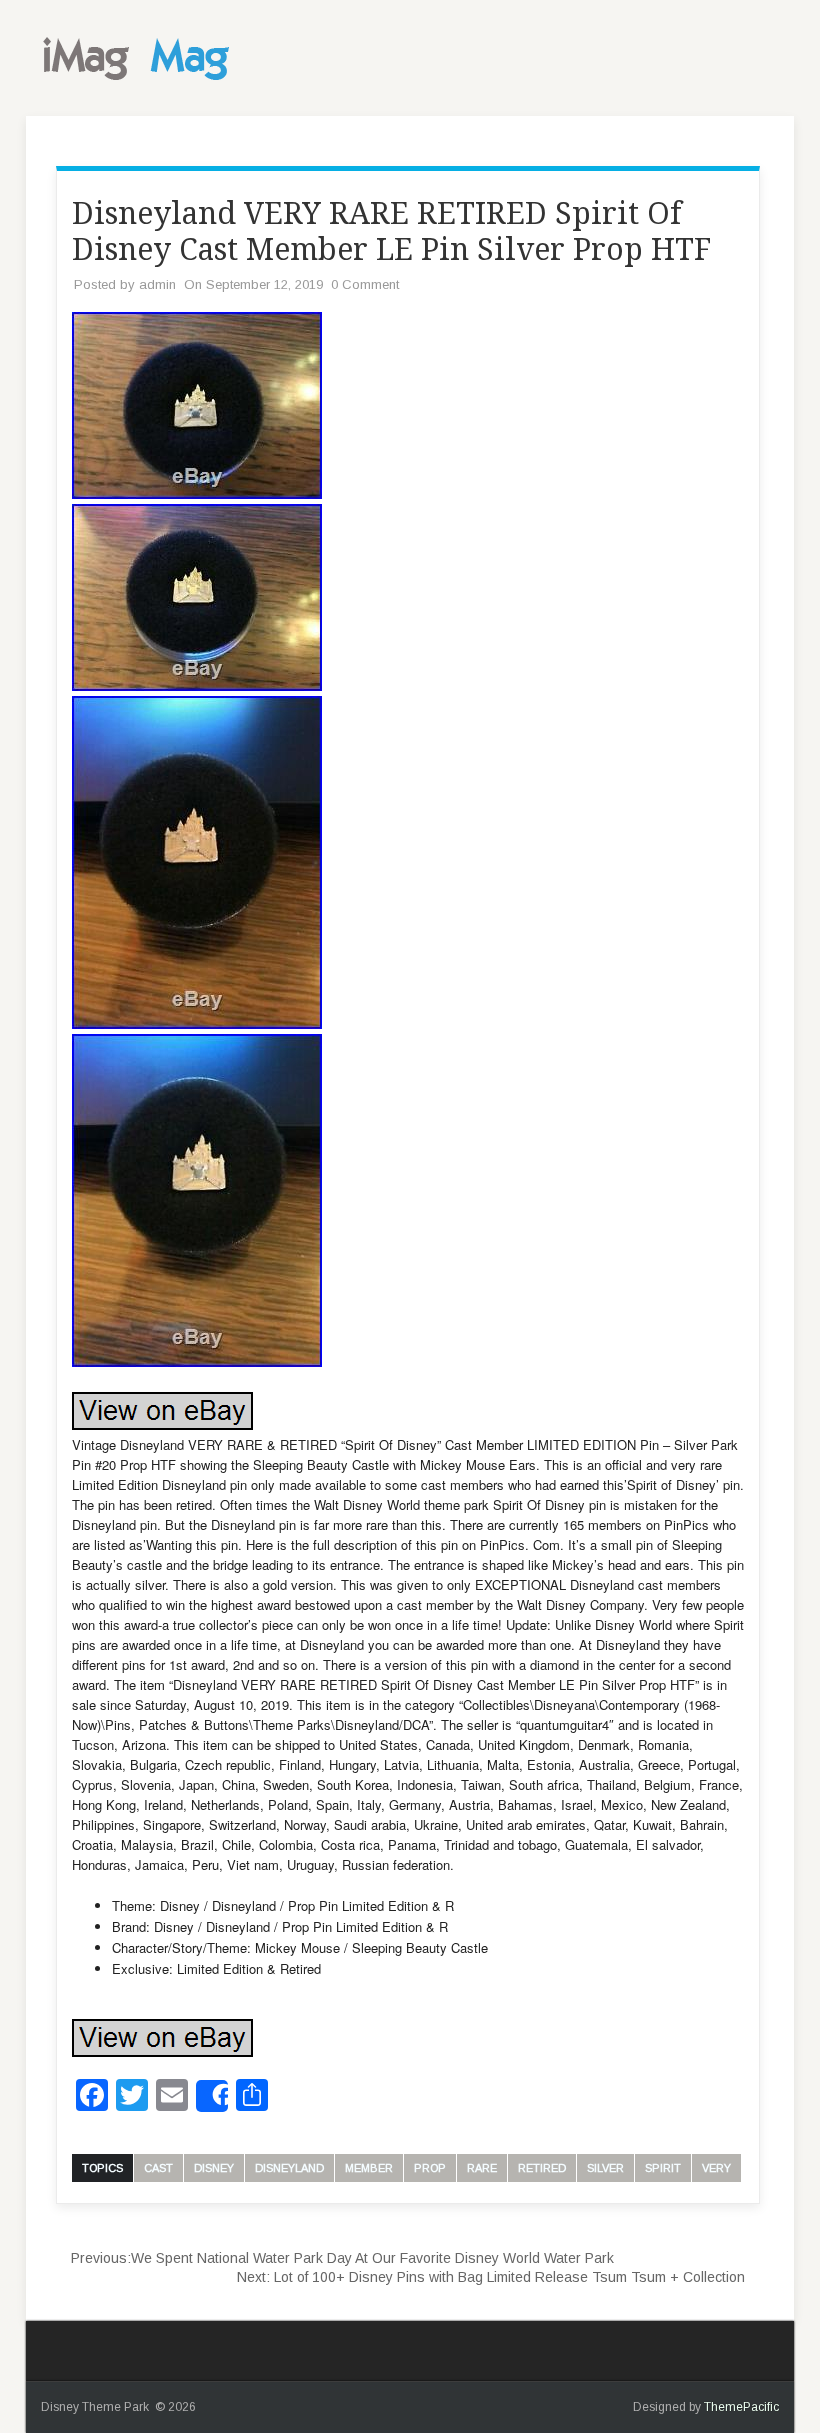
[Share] (212, 2096)
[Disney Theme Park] (141, 86)
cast (158, 2168)
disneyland (289, 2168)
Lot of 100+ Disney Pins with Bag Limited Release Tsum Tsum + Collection (491, 2277)
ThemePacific (741, 2407)
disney (214, 2168)
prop (430, 2168)
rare (482, 2168)
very (716, 2168)
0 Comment (365, 284)
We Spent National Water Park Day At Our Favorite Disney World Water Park (342, 2258)
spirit (663, 2168)
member (369, 2168)
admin (157, 284)
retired (542, 2168)
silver (605, 2168)
